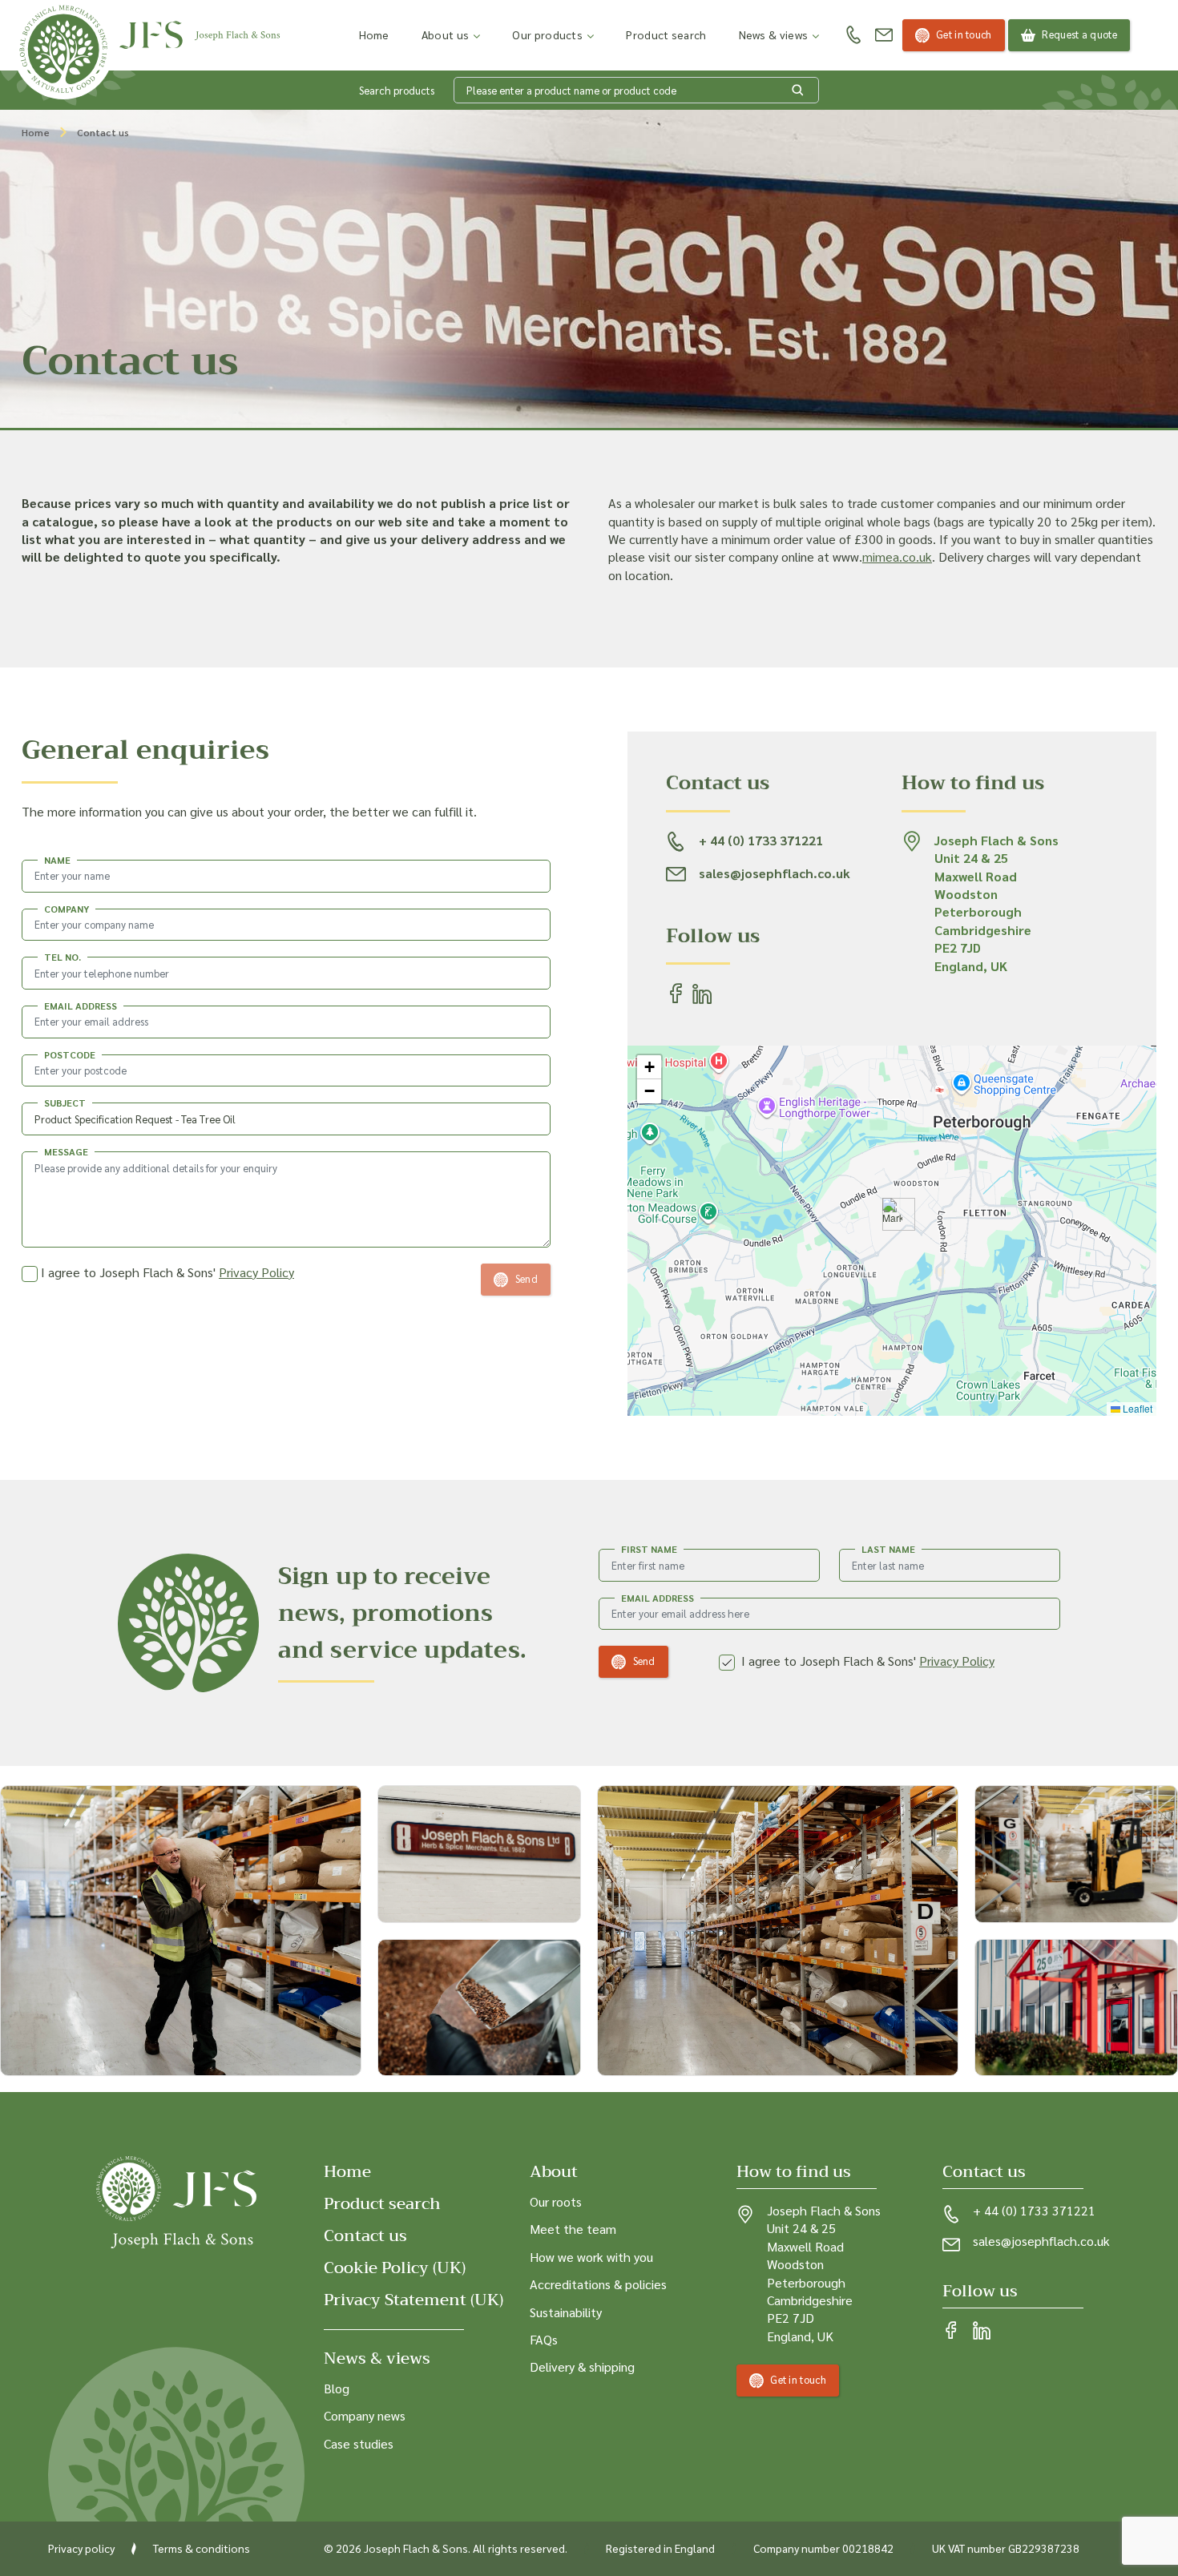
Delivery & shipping (582, 2366)
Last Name (888, 1549)
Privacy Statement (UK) (414, 2300)
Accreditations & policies (598, 2284)
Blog (337, 2388)
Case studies (359, 2443)
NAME (57, 860)
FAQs (544, 2339)
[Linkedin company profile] (982, 2332)
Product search (666, 34)
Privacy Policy (256, 1272)
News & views (774, 34)
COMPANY (67, 909)
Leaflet (1136, 1408)
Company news (365, 2415)
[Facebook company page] (951, 2332)
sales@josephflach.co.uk (1041, 2241)
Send (644, 1661)
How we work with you (591, 2257)
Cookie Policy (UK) (395, 2268)
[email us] (884, 35)
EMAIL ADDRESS (81, 1006)
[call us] (853, 36)
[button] (892, 1214)
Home (374, 34)
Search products (397, 90)
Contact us (365, 2236)
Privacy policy (81, 2548)
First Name (649, 1549)
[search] (798, 91)
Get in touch (964, 34)
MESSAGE (66, 1151)
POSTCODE (70, 1054)
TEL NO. (63, 957)
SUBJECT (65, 1103)
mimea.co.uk (897, 556)
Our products (547, 34)
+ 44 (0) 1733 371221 (1034, 2210)
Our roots (556, 2201)
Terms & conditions (202, 2548)
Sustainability (566, 2311)
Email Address (658, 1598)
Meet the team (573, 2229)
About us (445, 34)
